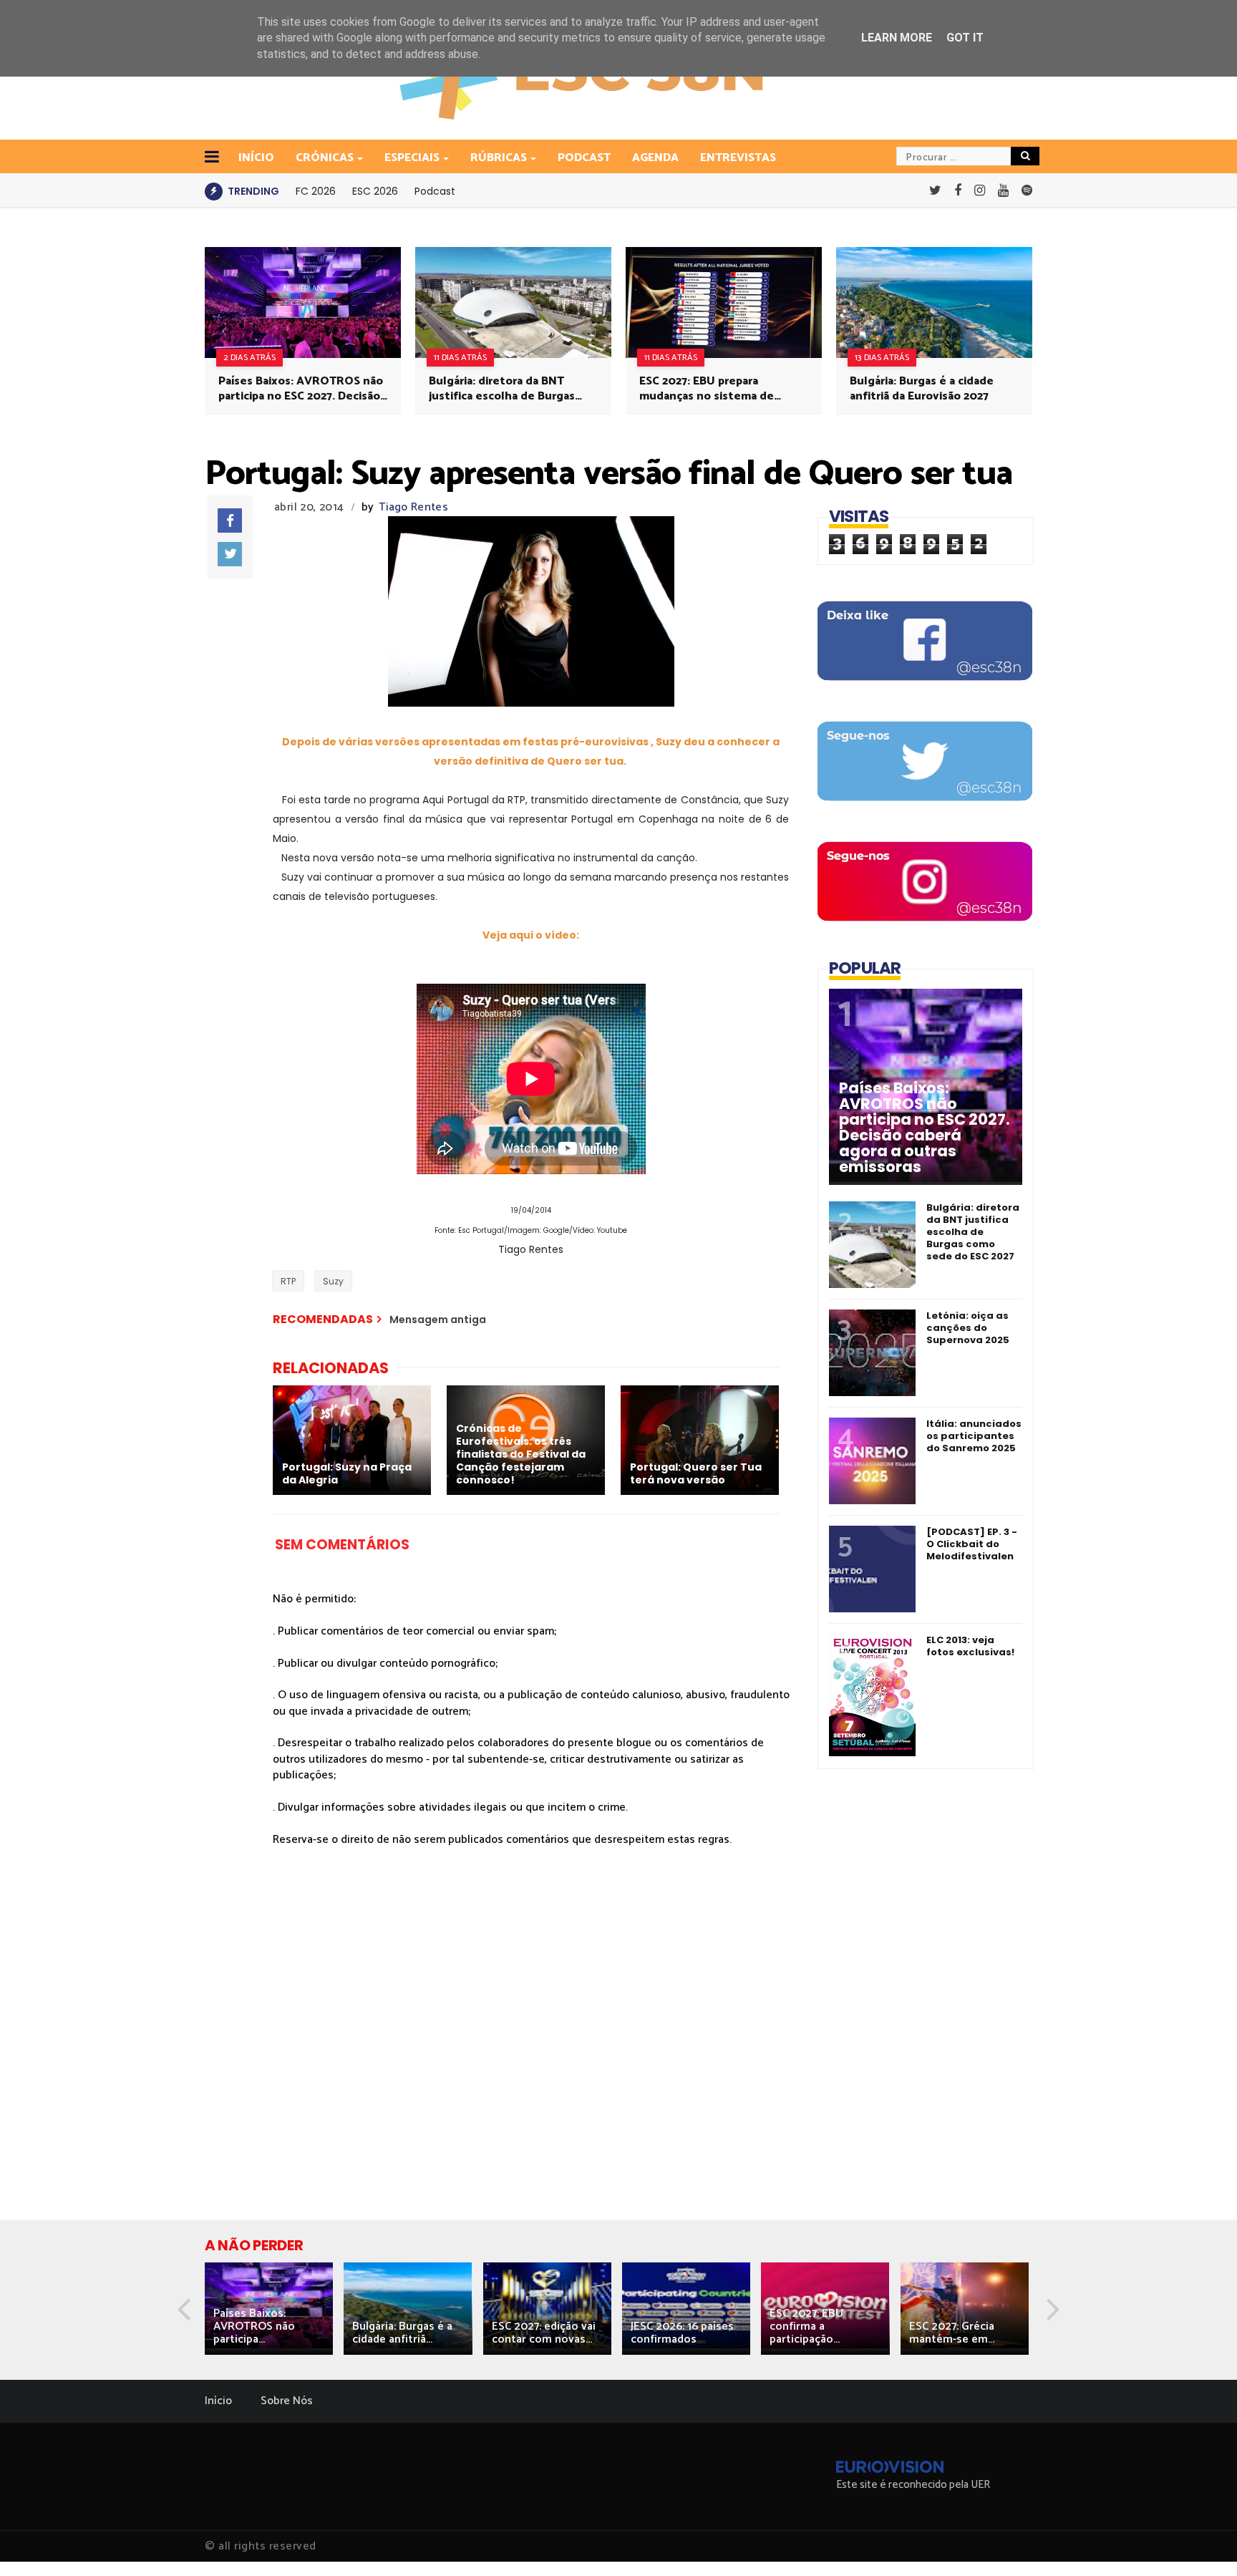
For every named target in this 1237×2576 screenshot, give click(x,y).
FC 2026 (316, 191)
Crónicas (325, 158)
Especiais (412, 158)
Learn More (897, 38)
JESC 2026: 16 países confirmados (682, 2333)
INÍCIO (256, 158)
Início (218, 2401)
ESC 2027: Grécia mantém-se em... (952, 2333)
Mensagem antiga (438, 1320)
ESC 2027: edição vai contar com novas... (544, 2333)
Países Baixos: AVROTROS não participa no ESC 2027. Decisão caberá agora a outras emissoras (301, 389)
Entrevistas (738, 158)
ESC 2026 (375, 191)
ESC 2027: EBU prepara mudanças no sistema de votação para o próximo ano (714, 389)
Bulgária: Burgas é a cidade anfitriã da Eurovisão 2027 (922, 389)
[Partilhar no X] (230, 554)
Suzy (333, 1281)
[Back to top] (1202, 2542)
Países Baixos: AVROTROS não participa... (254, 2326)
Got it (965, 38)
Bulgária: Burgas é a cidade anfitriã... (402, 2333)
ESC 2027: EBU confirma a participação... (806, 2326)
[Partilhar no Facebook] (230, 520)
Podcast (584, 158)
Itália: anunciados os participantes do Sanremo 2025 (974, 1436)
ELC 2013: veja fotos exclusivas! (970, 1646)
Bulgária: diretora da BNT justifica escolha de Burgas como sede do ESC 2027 (502, 389)
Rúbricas (499, 158)
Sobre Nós (287, 2401)
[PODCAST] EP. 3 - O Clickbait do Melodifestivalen (972, 1544)
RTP (288, 1281)
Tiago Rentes (413, 507)
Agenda (655, 158)
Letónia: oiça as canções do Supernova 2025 (968, 1328)
